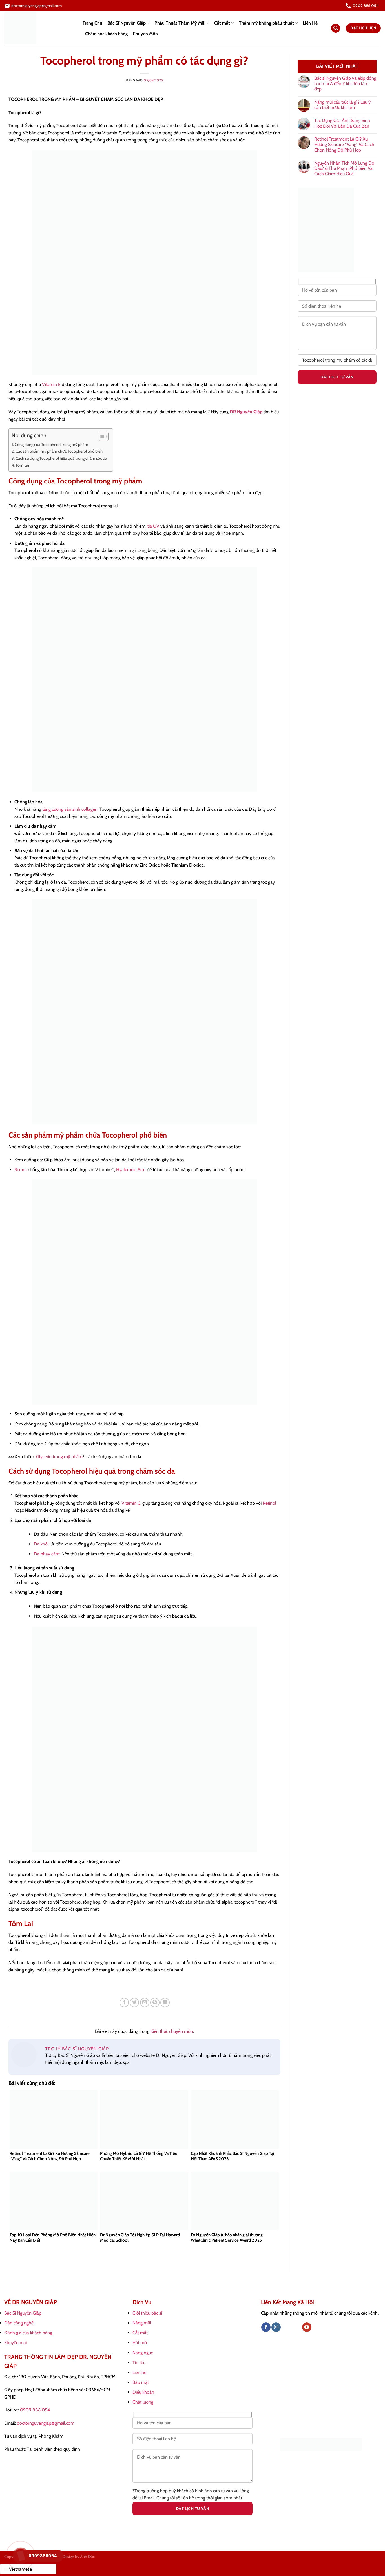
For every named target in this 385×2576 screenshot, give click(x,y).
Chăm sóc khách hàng (106, 34)
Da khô (41, 1544)
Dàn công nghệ (19, 2323)
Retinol (269, 1503)
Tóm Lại (22, 465)
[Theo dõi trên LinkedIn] (297, 2327)
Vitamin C (131, 1503)
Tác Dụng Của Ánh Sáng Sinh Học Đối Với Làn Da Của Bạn (342, 123)
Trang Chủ (92, 23)
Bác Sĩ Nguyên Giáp (127, 23)
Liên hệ (139, 2372)
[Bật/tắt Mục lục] (101, 436)
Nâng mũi (142, 2323)
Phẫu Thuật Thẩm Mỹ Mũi (180, 23)
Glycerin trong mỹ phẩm (59, 1457)
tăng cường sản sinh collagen (70, 809)
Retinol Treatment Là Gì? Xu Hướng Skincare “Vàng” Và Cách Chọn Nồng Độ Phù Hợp (344, 144)
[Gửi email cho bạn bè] (145, 2003)
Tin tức (139, 2363)
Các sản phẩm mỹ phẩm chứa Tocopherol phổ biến (59, 451)
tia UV (153, 526)
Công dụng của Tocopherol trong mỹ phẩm (51, 445)
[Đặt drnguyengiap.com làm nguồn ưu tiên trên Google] (321, 2444)
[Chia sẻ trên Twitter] (134, 2003)
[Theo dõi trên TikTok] (286, 2327)
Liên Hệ (310, 23)
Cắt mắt (222, 23)
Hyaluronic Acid (131, 1170)
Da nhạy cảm (47, 1554)
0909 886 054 (35, 2410)
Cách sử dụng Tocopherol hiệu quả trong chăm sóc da (61, 458)
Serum (21, 1170)
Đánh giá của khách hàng (28, 2333)
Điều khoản (143, 2392)
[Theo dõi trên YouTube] (307, 2327)
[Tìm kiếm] (336, 28)
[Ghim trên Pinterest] (155, 2003)
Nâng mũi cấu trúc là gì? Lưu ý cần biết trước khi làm (342, 105)
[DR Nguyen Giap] (39, 28)
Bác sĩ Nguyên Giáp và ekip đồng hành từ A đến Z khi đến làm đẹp (345, 84)
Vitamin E (51, 384)
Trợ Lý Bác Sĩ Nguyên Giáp (77, 2049)
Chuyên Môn (145, 34)
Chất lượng (143, 2402)
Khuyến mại (16, 2343)
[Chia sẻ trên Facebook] (124, 2003)
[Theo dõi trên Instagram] (276, 2327)
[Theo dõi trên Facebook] (266, 2327)
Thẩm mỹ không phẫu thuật (266, 23)
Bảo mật (141, 2382)
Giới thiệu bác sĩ (147, 2313)
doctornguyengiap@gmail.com (46, 2423)
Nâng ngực (143, 2353)
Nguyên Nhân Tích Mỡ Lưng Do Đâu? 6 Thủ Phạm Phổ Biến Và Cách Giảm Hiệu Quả (344, 168)
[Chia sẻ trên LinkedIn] (165, 2003)
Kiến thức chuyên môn (172, 2031)
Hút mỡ (140, 2343)
